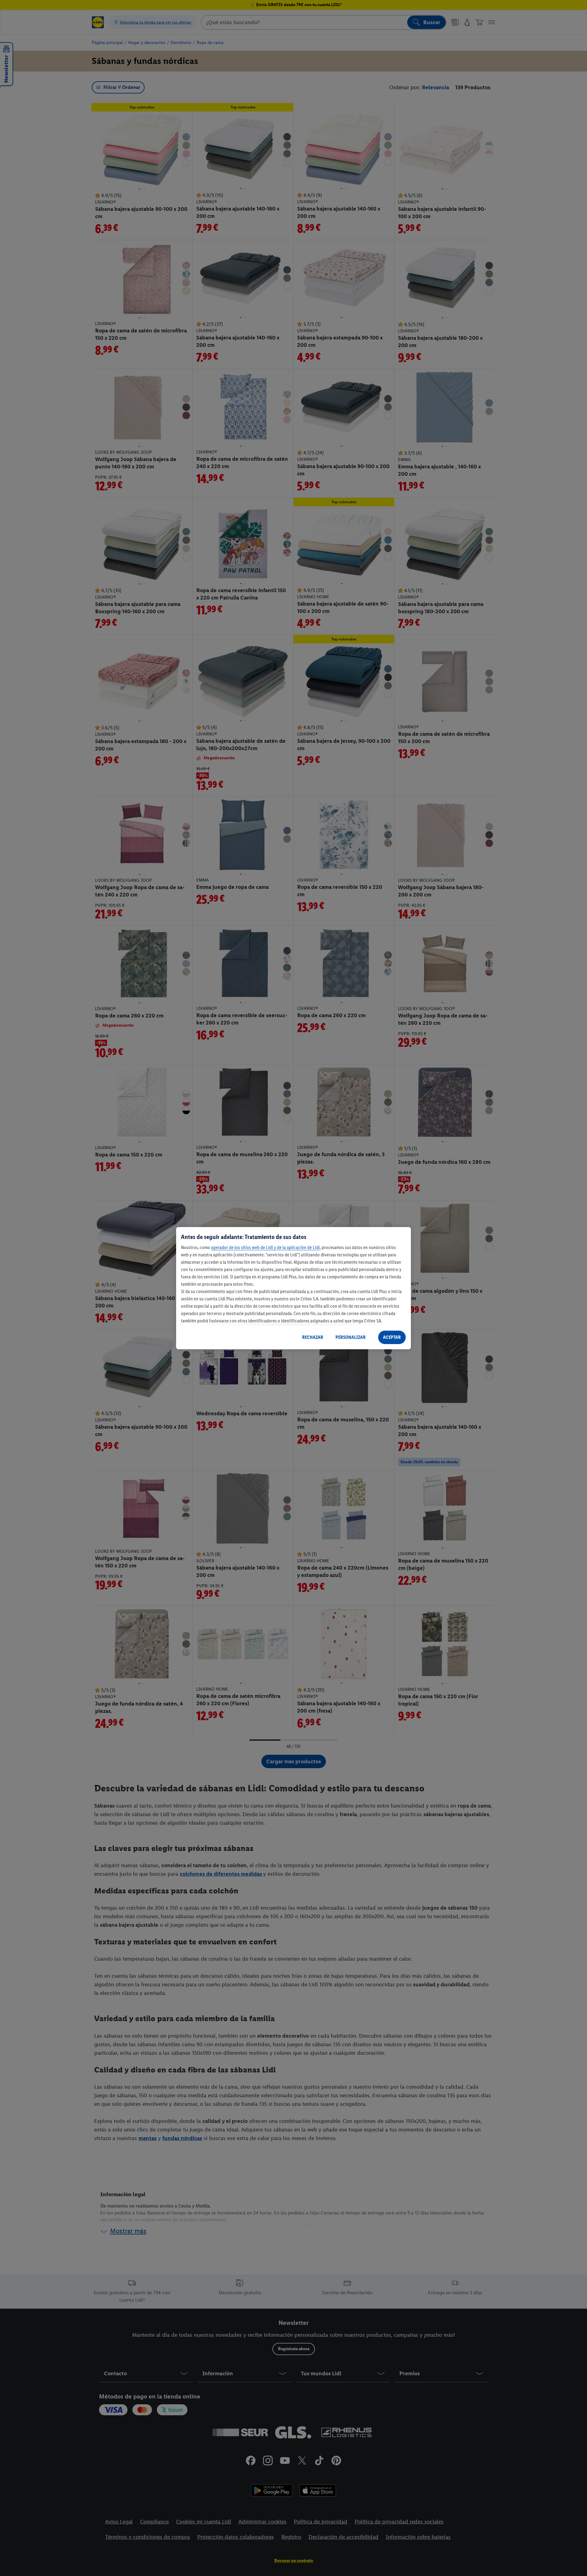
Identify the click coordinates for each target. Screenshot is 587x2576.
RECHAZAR (313, 1337)
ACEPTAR (392, 1337)
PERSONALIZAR (351, 1337)
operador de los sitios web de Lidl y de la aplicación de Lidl (265, 1247)
